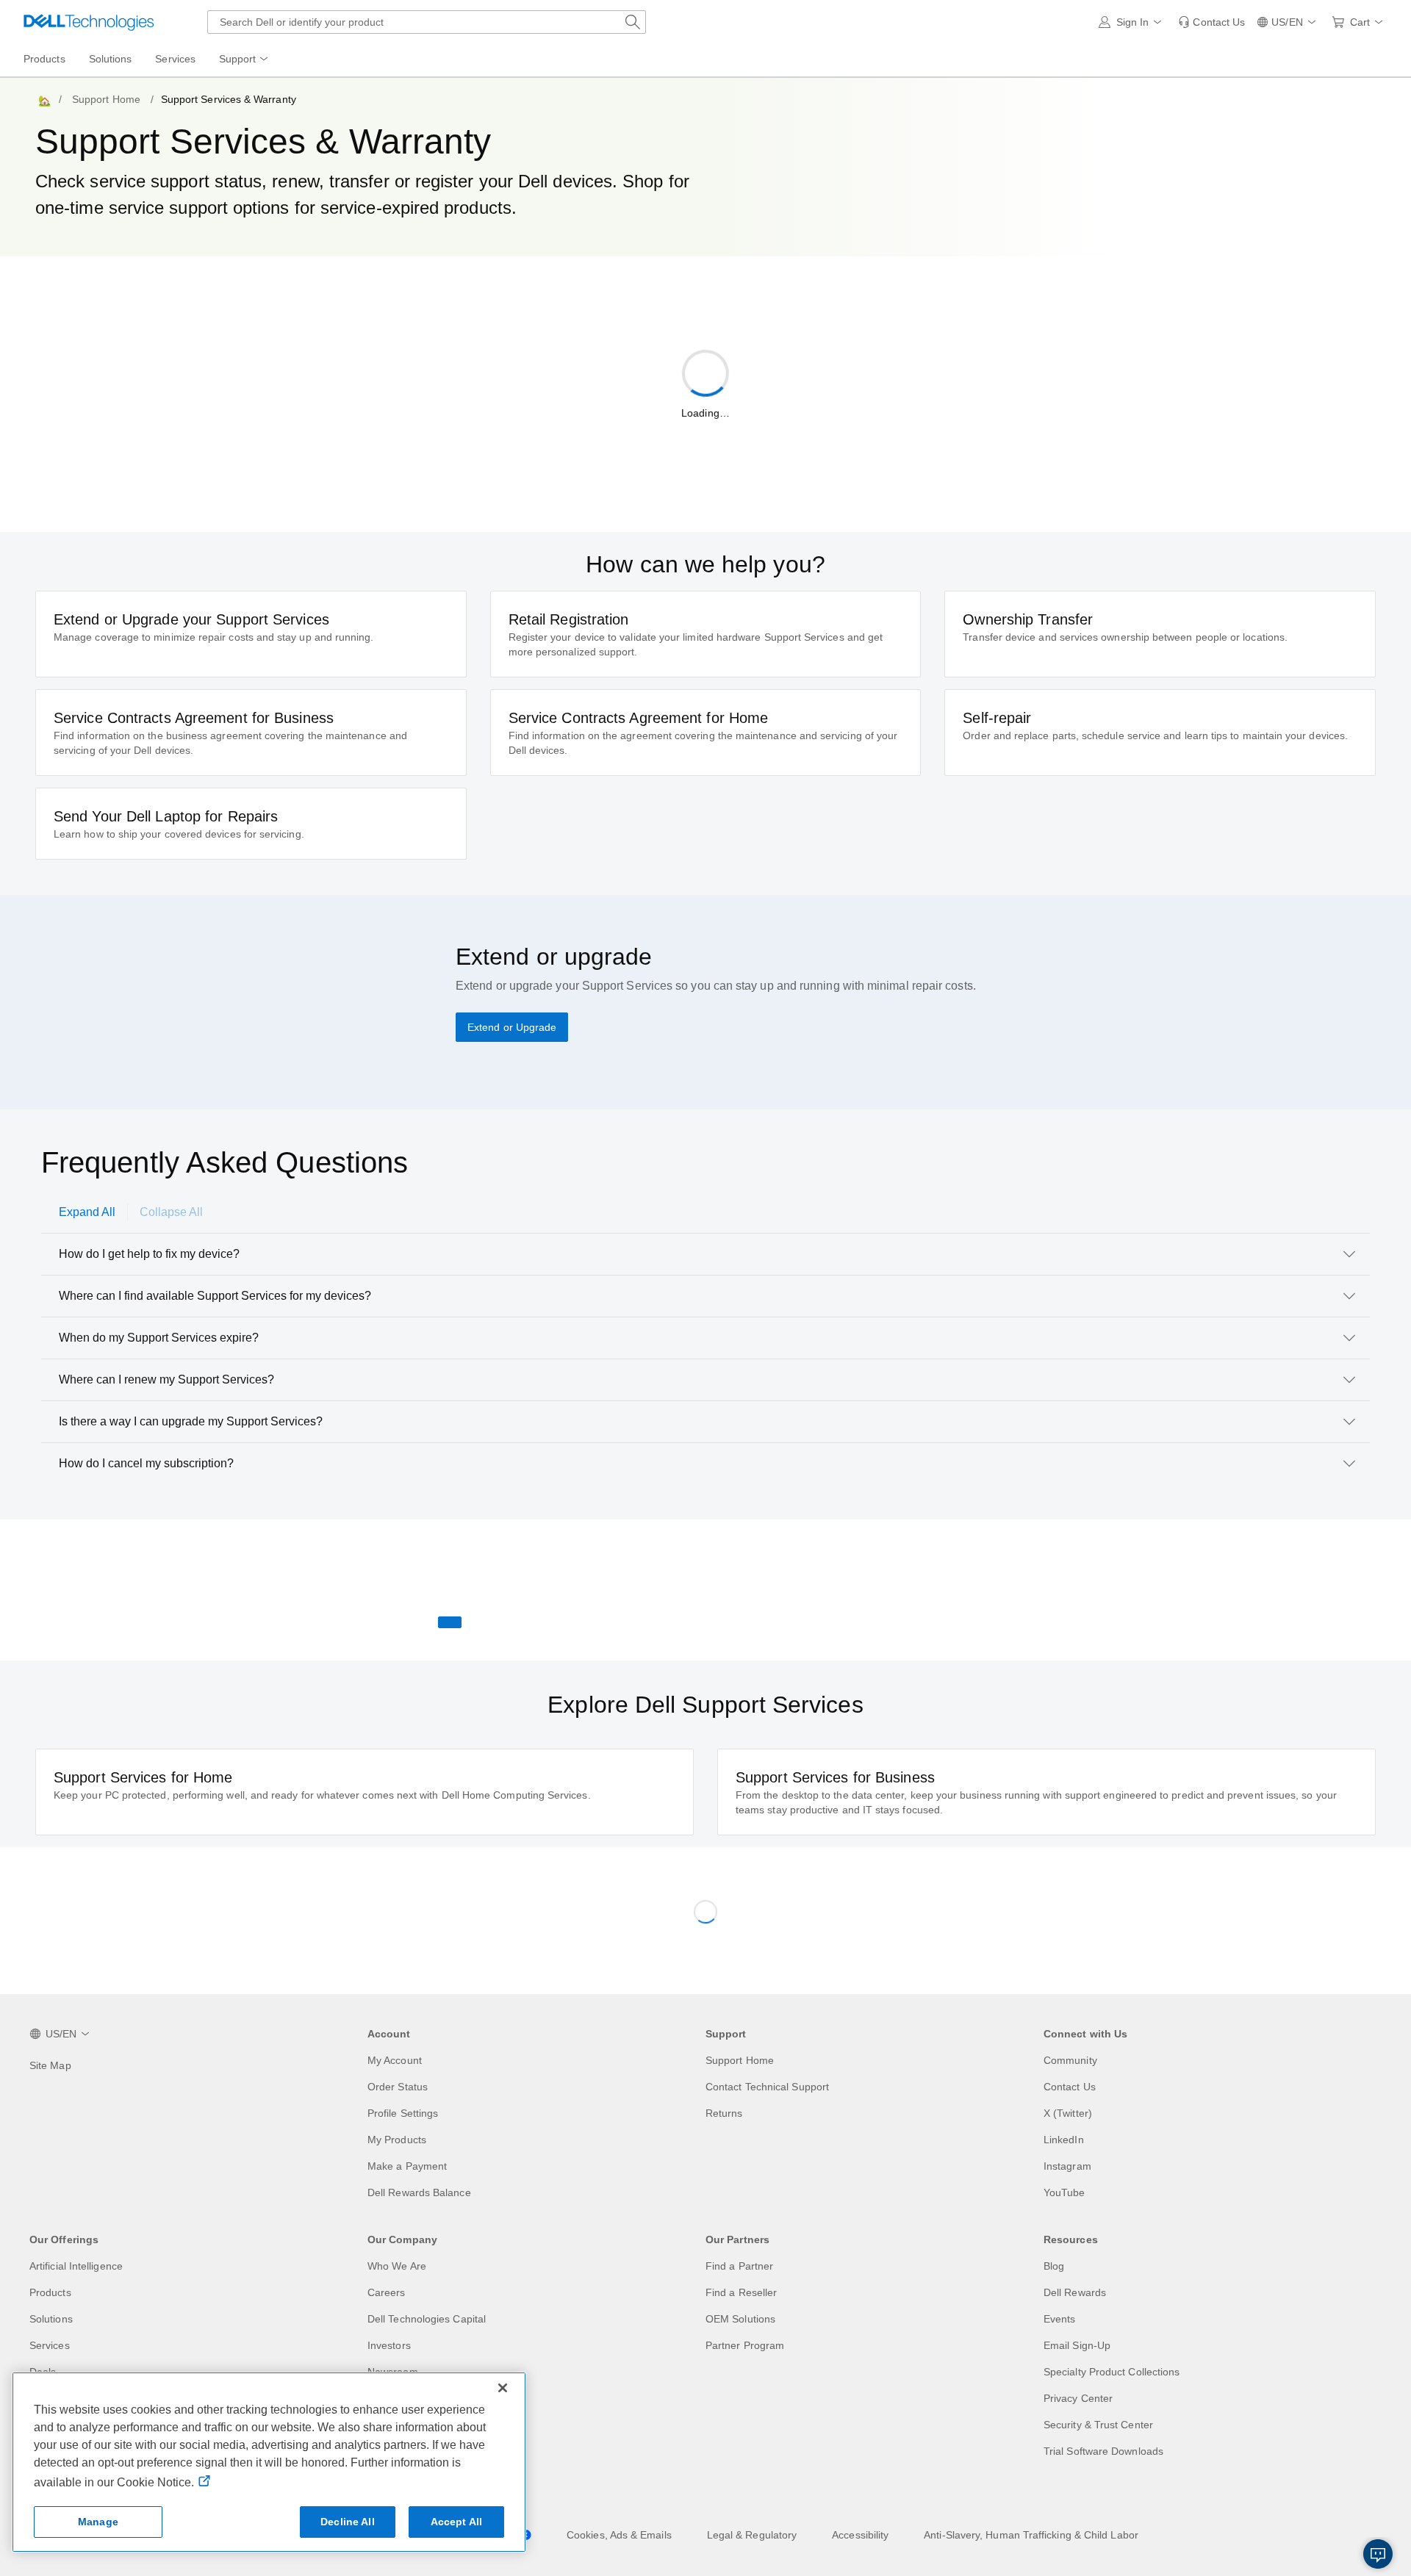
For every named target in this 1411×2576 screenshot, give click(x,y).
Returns (724, 2113)
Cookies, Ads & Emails (619, 2535)
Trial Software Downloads (1103, 2451)
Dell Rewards (1075, 2292)
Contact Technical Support (767, 2087)
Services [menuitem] (175, 59)
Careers (387, 2292)
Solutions (51, 2319)
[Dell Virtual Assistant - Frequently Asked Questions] (1378, 2554)
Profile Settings (403, 2113)
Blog (1054, 2266)
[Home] (43, 100)
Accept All (456, 2522)
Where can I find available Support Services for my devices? (215, 1296)
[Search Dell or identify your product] (633, 22)
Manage (98, 2522)
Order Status (398, 2087)
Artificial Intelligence (76, 2266)
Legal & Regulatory (752, 2535)
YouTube (1064, 2192)
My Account (395, 2060)
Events (1059, 2319)
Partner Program (745, 2345)
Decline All (348, 2522)
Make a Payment (407, 2166)
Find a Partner (739, 2266)
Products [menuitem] (44, 59)
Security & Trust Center (1098, 2425)
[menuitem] (245, 60)
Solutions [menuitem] (111, 59)
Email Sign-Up (1077, 2345)
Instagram (1067, 2166)
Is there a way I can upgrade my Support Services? (191, 1421)
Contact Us (1070, 2087)
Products (50, 2292)
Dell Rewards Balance (419, 2192)
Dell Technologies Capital (427, 2319)
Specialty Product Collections (1112, 2372)
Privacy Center (1078, 2398)
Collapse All (171, 1212)
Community (1070, 2060)
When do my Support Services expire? (159, 1338)
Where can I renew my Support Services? (166, 1379)
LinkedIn (1064, 2140)
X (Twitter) (1068, 2113)
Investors (389, 2345)
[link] (1211, 22)
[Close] (503, 2388)
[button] (1133, 22)
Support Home (106, 99)
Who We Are (397, 2266)
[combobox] (427, 22)
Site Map (50, 2065)
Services (50, 2345)
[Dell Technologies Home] (89, 22)
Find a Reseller (741, 2292)
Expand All (87, 1212)
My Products (397, 2140)
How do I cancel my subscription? (146, 1463)
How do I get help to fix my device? (149, 1254)
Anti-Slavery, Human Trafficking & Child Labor (1031, 2535)
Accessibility (860, 2535)
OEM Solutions (740, 2319)
